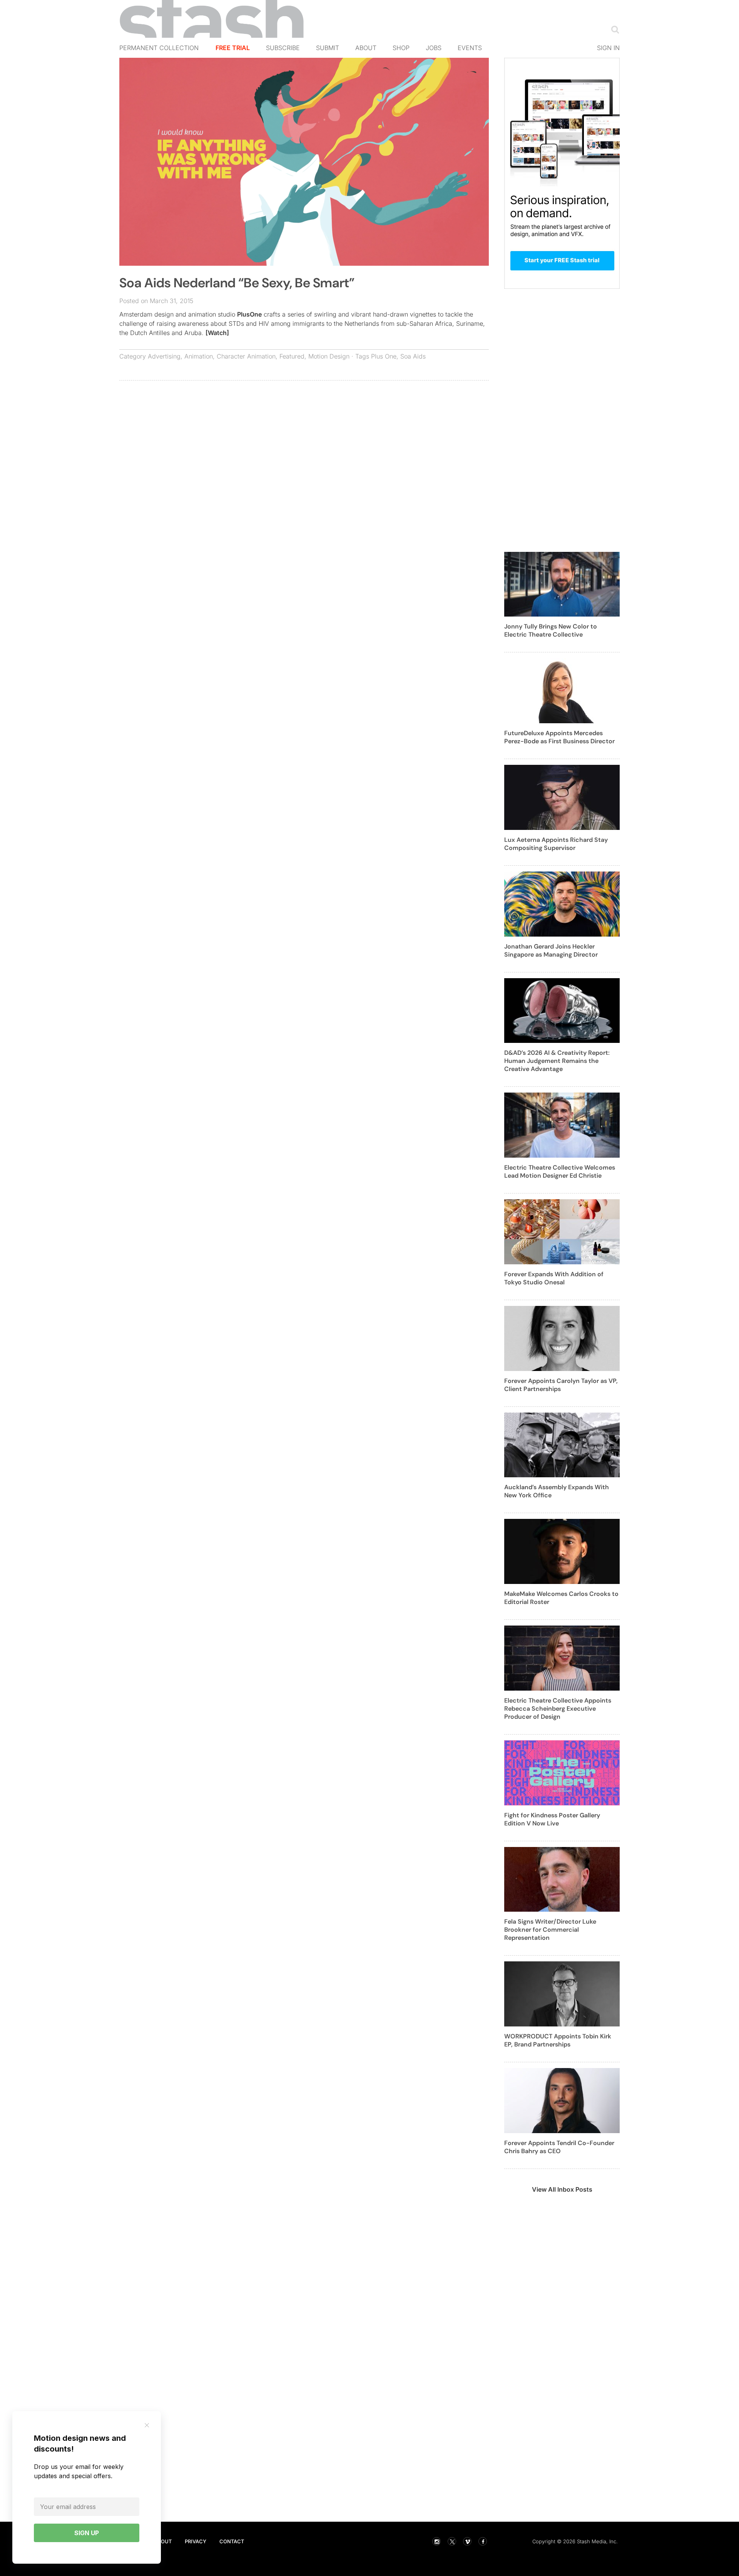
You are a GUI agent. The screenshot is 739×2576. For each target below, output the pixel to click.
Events (470, 48)
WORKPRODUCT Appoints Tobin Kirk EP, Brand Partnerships (558, 2040)
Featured (292, 356)
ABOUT (163, 2541)
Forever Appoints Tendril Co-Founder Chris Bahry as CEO (559, 2147)
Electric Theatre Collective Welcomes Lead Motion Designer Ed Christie (560, 1172)
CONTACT (232, 2541)
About (366, 48)
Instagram (436, 2541)
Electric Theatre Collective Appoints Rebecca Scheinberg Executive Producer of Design (558, 1709)
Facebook (483, 2541)
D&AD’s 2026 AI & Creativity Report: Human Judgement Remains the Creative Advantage (557, 1061)
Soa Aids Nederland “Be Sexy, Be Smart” (237, 283)
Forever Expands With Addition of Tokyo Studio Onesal (554, 1278)
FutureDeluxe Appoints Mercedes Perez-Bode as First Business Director (559, 737)
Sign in (608, 48)
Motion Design (329, 356)
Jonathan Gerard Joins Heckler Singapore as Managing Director (551, 950)
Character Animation (246, 356)
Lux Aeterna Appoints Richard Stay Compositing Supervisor (556, 844)
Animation (199, 356)
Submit (328, 48)
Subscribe (283, 48)
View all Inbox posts (562, 2189)
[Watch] (217, 333)
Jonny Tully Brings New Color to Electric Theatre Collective (551, 630)
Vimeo (467, 2541)
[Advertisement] (304, 442)
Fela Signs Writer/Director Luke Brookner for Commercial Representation (550, 1930)
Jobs (434, 48)
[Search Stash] (614, 29)
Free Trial (233, 48)
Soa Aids (413, 356)
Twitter (452, 2541)
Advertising (164, 356)
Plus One (384, 356)
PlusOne (249, 314)
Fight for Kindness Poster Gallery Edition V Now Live (552, 1819)
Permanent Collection (159, 48)
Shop (401, 48)
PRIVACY (196, 2541)
